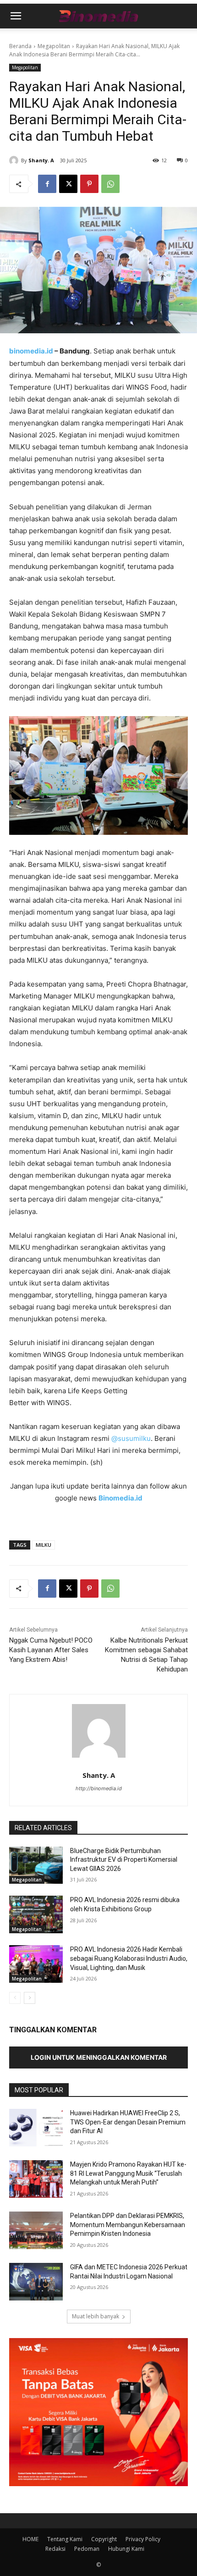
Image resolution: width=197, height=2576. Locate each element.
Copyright (104, 2539)
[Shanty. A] (15, 160)
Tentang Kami (65, 2539)
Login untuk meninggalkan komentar (99, 2057)
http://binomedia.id (99, 1788)
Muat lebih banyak (96, 2316)
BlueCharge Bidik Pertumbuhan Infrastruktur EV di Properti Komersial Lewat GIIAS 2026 (124, 1860)
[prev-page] (15, 1998)
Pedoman (87, 2549)
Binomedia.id (120, 1498)
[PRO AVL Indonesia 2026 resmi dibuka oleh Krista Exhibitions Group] (36, 1914)
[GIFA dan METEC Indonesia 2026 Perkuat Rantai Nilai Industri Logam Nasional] (36, 2282)
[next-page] (30, 1998)
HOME (30, 2539)
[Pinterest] (89, 184)
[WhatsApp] (110, 184)
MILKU (44, 1545)
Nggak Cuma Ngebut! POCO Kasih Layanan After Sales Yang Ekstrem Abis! (51, 1650)
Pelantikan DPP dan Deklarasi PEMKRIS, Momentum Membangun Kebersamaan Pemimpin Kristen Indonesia (128, 2225)
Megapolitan (54, 46)
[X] (68, 184)
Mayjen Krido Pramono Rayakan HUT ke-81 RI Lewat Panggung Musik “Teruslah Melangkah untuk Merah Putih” (128, 2173)
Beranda (20, 46)
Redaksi (55, 2549)
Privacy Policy (143, 2539)
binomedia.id (31, 351)
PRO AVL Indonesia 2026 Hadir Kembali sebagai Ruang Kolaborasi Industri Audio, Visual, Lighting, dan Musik (129, 1958)
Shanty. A (41, 160)
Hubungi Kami (126, 2549)
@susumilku (131, 1438)
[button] (16, 16)
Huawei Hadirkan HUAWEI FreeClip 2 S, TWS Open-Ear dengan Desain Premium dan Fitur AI (128, 2122)
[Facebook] (47, 184)
